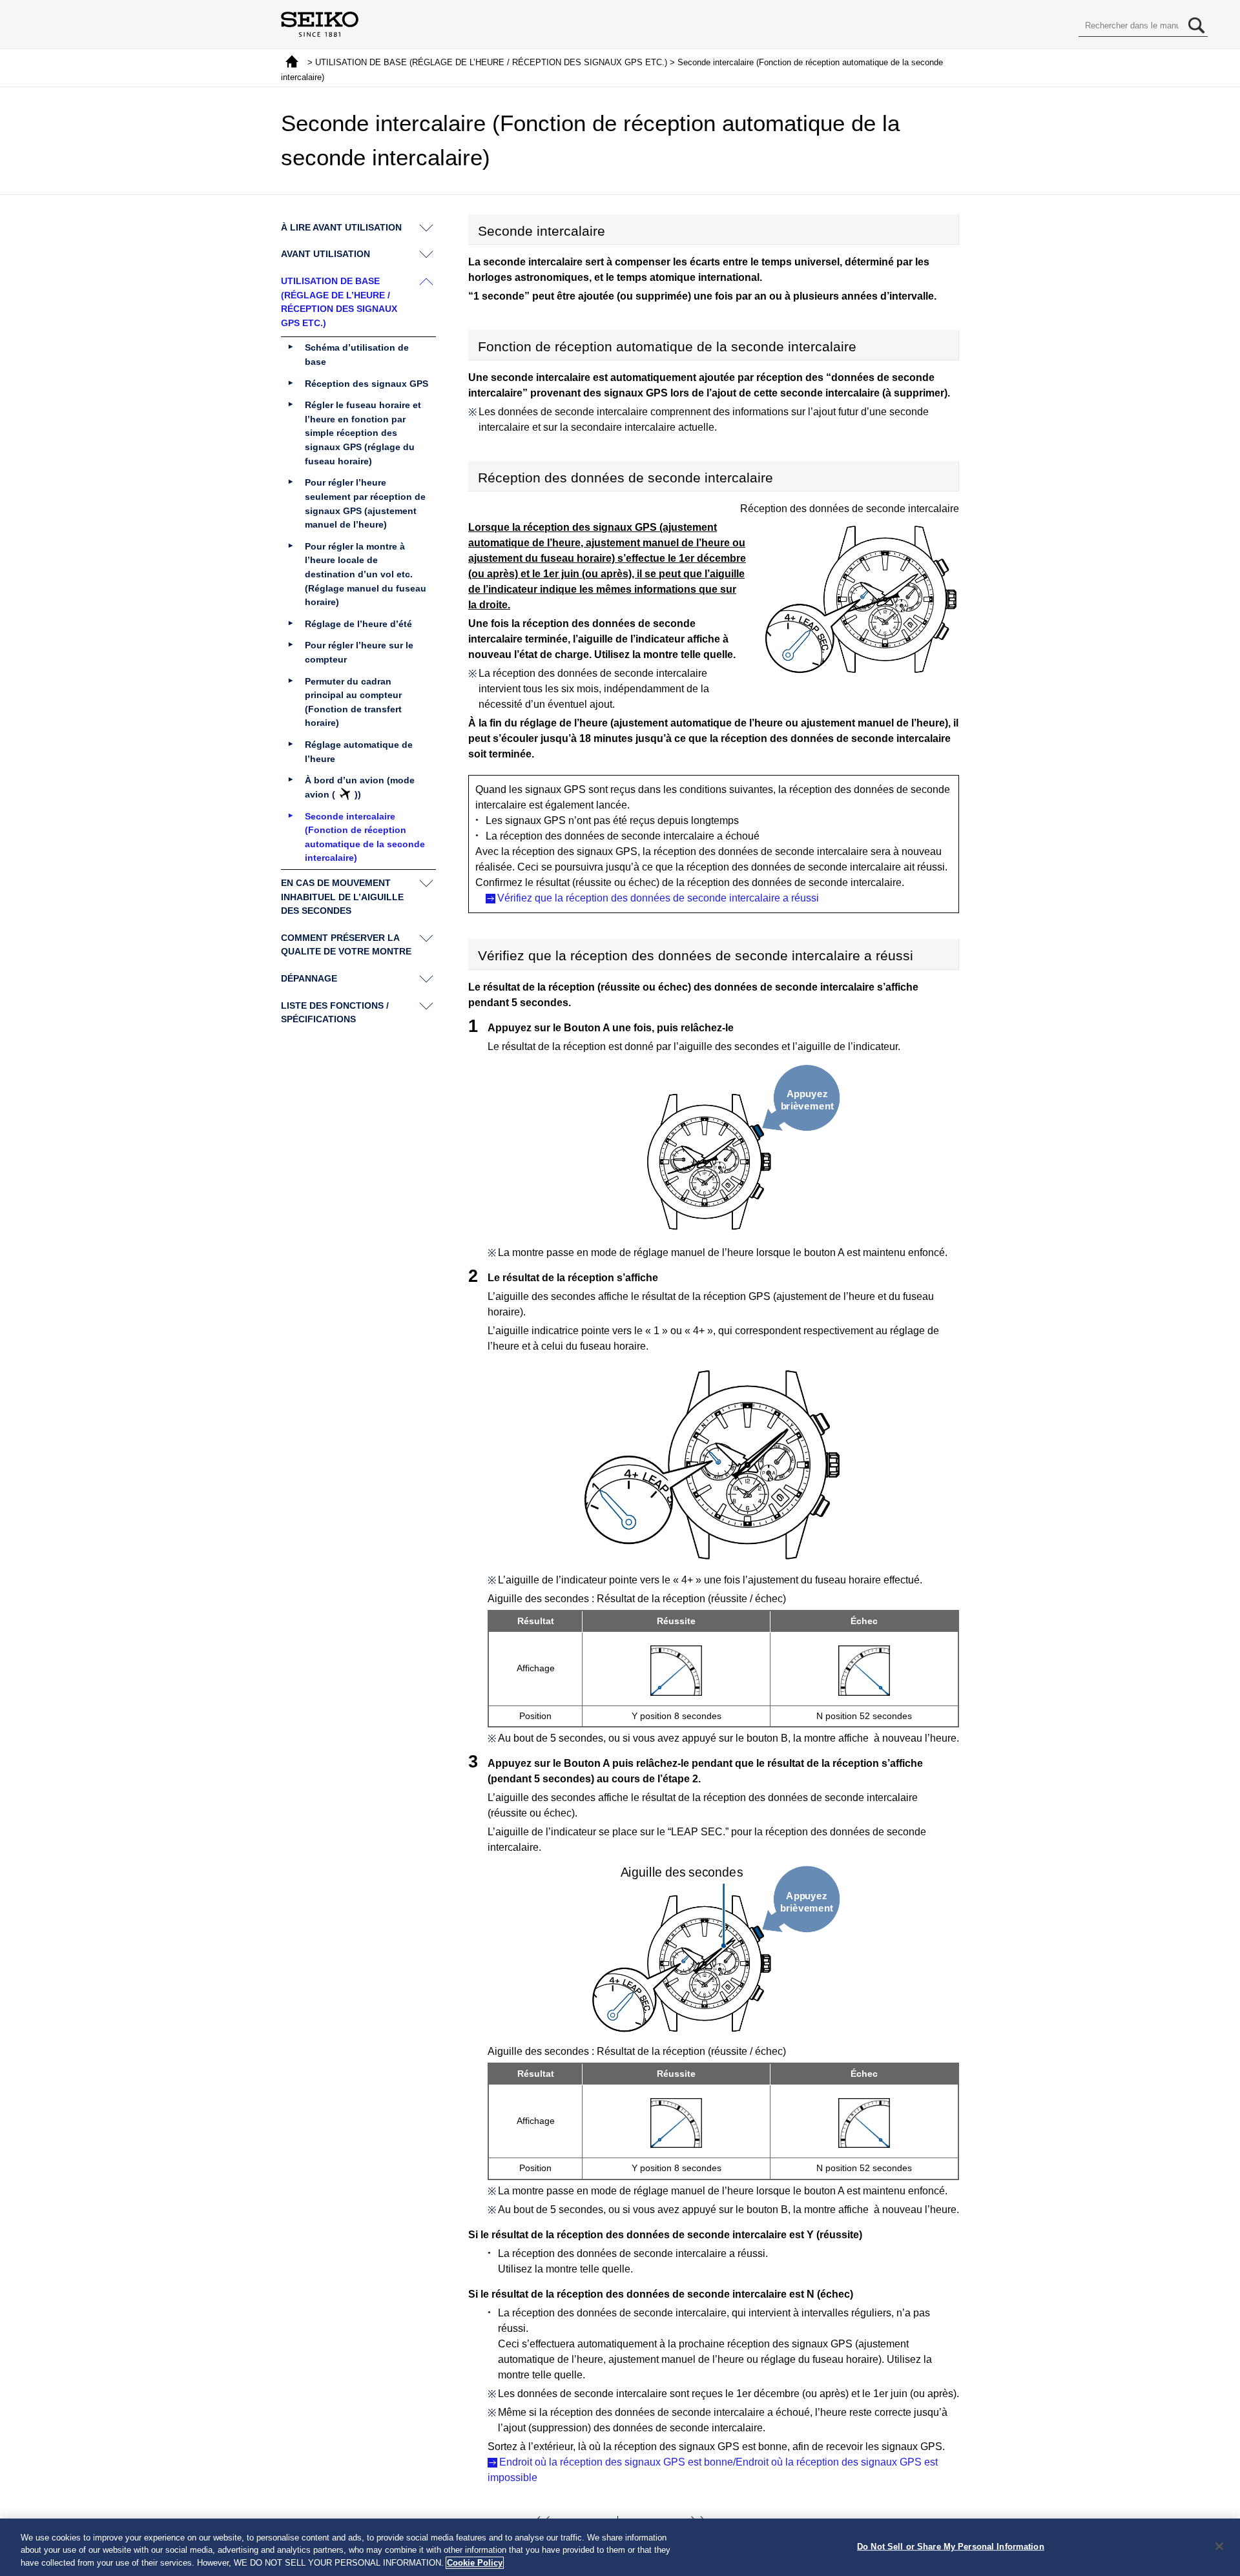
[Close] (1219, 2546)
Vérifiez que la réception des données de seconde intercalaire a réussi (658, 898)
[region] (620, 2547)
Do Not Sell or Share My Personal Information (951, 2546)
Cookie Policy (475, 2563)
